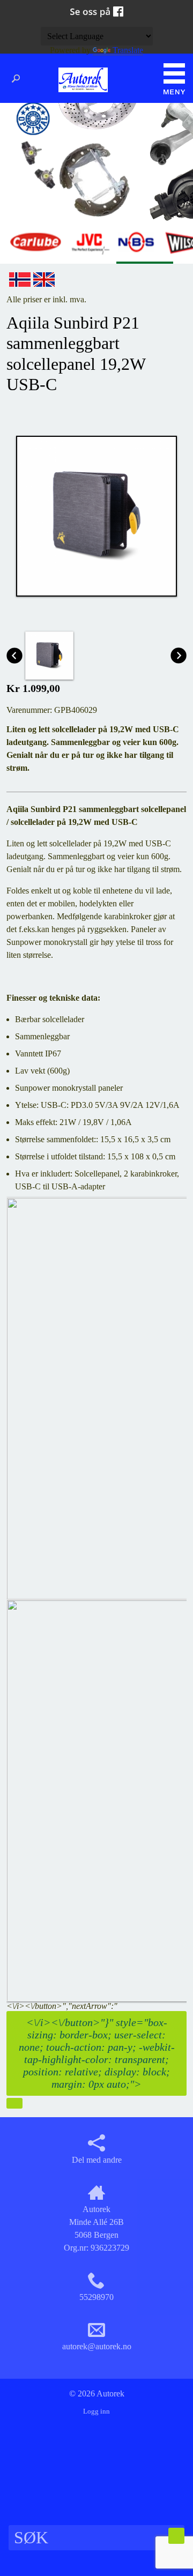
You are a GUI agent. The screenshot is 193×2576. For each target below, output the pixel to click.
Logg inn (96, 2411)
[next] (14, 2103)
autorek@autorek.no (97, 2346)
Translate (128, 50)
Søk (19, 79)
